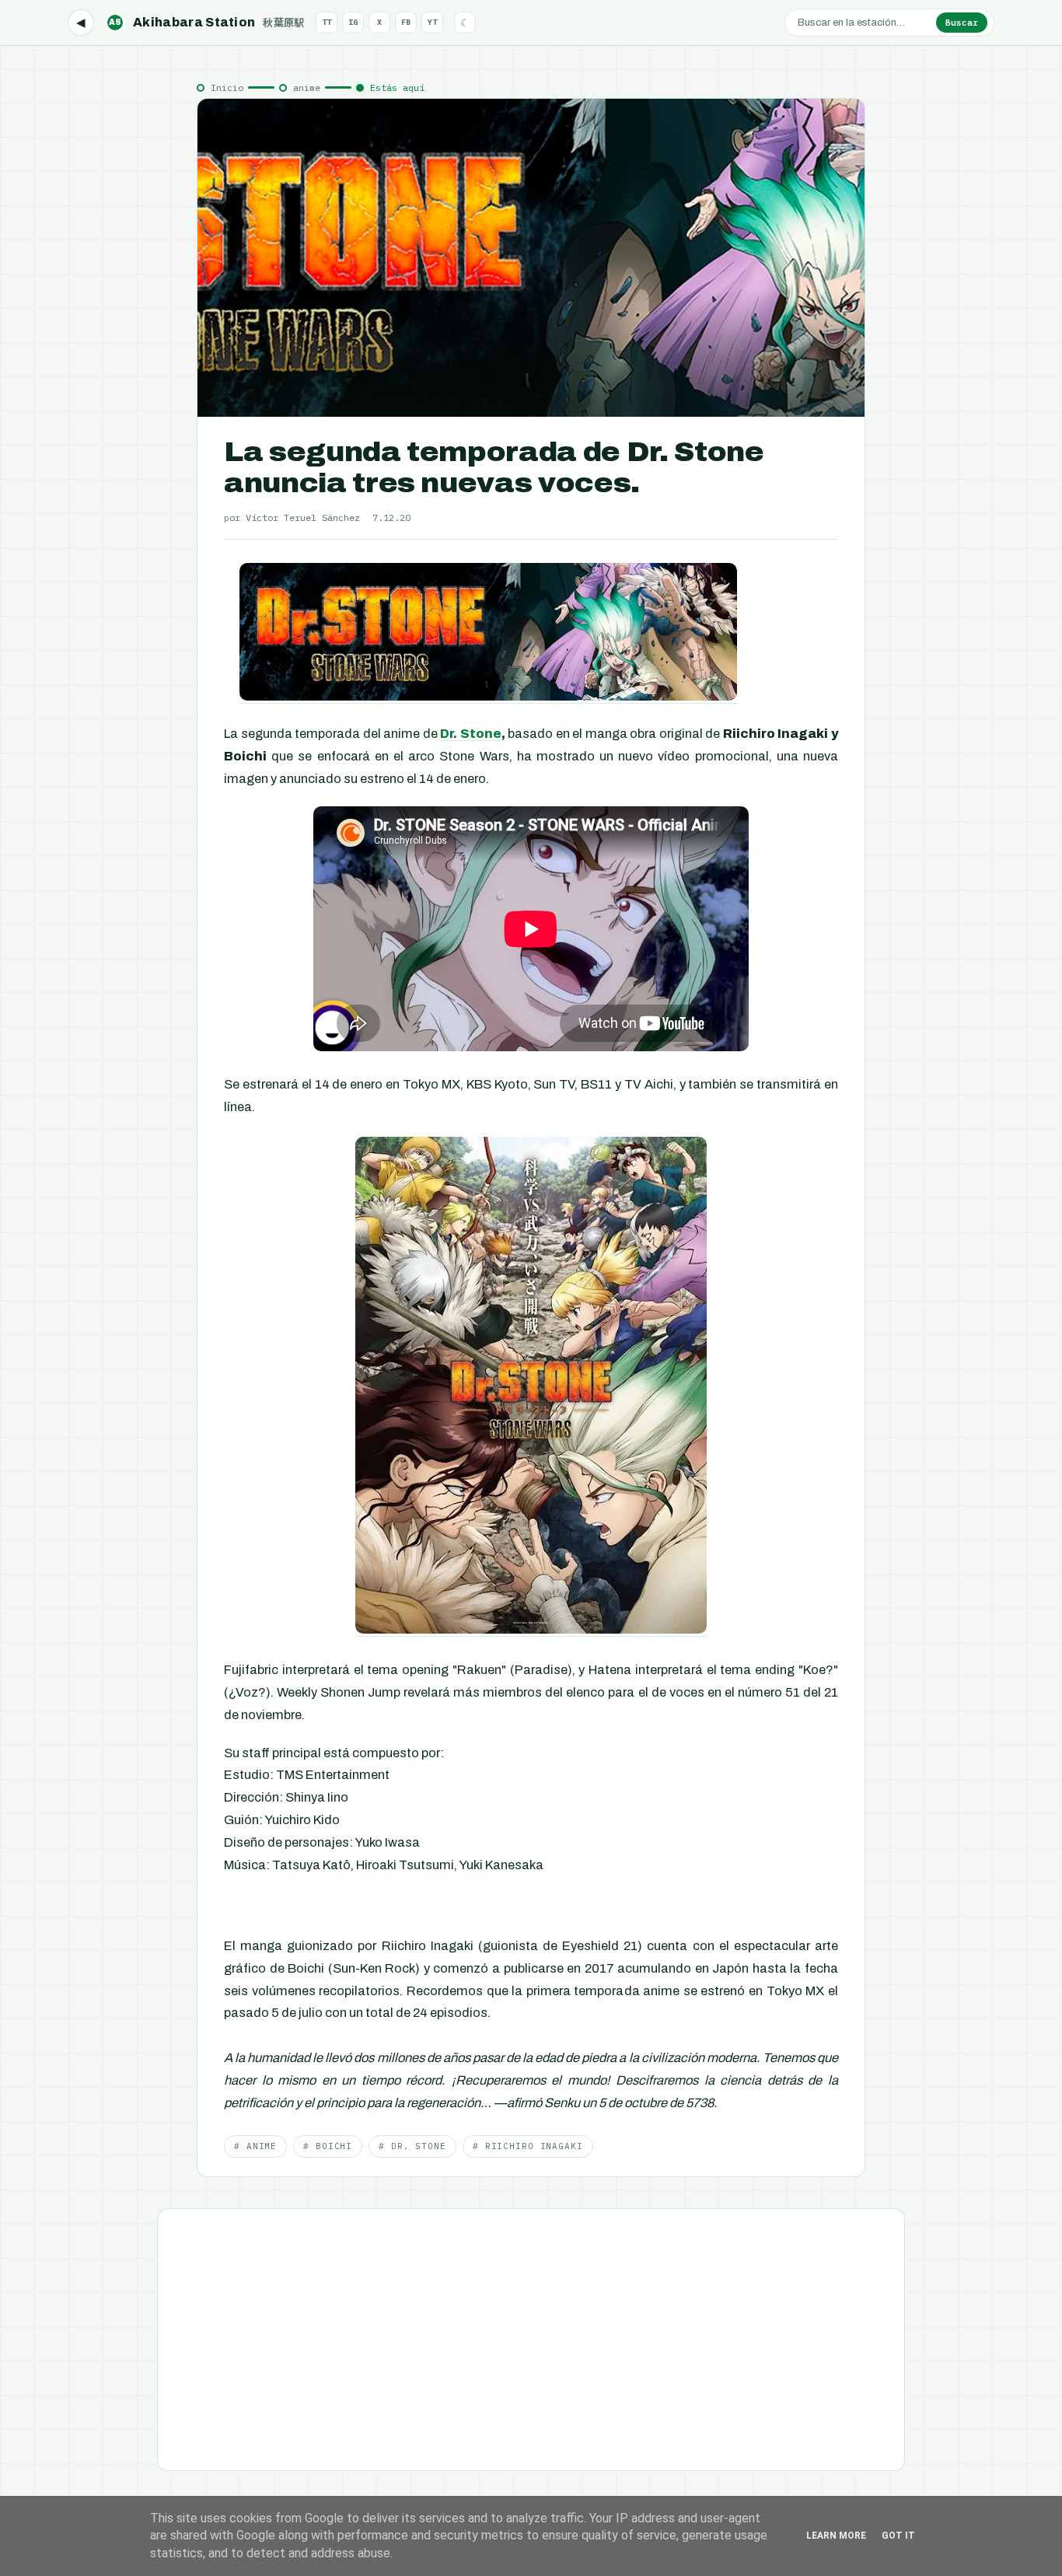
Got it (898, 2536)
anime (307, 87)
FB (406, 22)
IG (353, 22)
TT (327, 22)
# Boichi (328, 2146)
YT (432, 22)
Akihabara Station (207, 22)
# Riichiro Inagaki (528, 2146)
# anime (255, 2146)
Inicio (227, 87)
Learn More (836, 2536)
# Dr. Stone (412, 2146)
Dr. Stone (471, 734)
